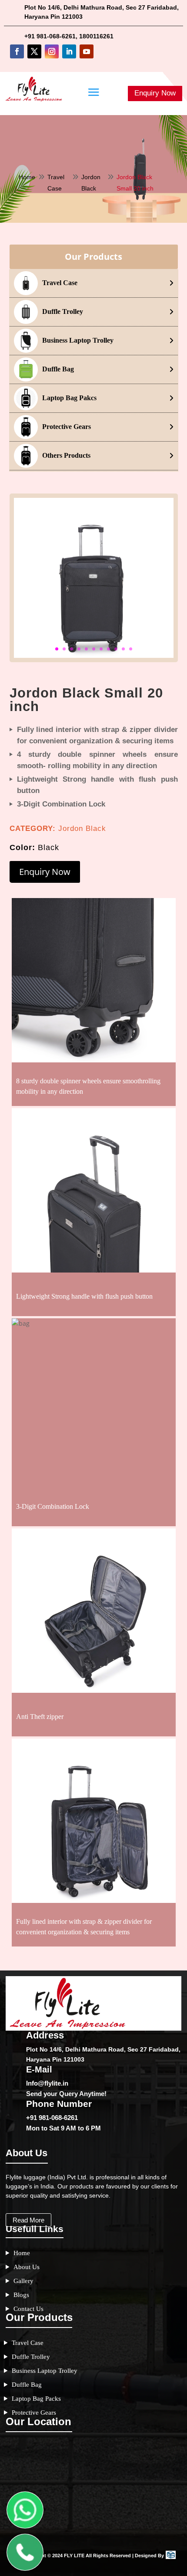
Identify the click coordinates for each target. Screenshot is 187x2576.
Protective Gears (34, 2413)
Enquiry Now (155, 93)
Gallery (23, 2281)
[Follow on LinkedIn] (69, 51)
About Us (27, 2267)
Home (27, 177)
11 (131, 649)
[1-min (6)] (94, 655)
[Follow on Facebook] (17, 51)
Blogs (21, 2295)
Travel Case (28, 2343)
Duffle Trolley (31, 2357)
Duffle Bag (27, 2385)
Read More (28, 2220)
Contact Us (28, 2309)
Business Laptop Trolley (45, 2371)
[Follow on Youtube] (87, 51)
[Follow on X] (34, 51)
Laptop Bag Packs (36, 2399)
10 (123, 649)
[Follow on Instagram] (52, 51)
